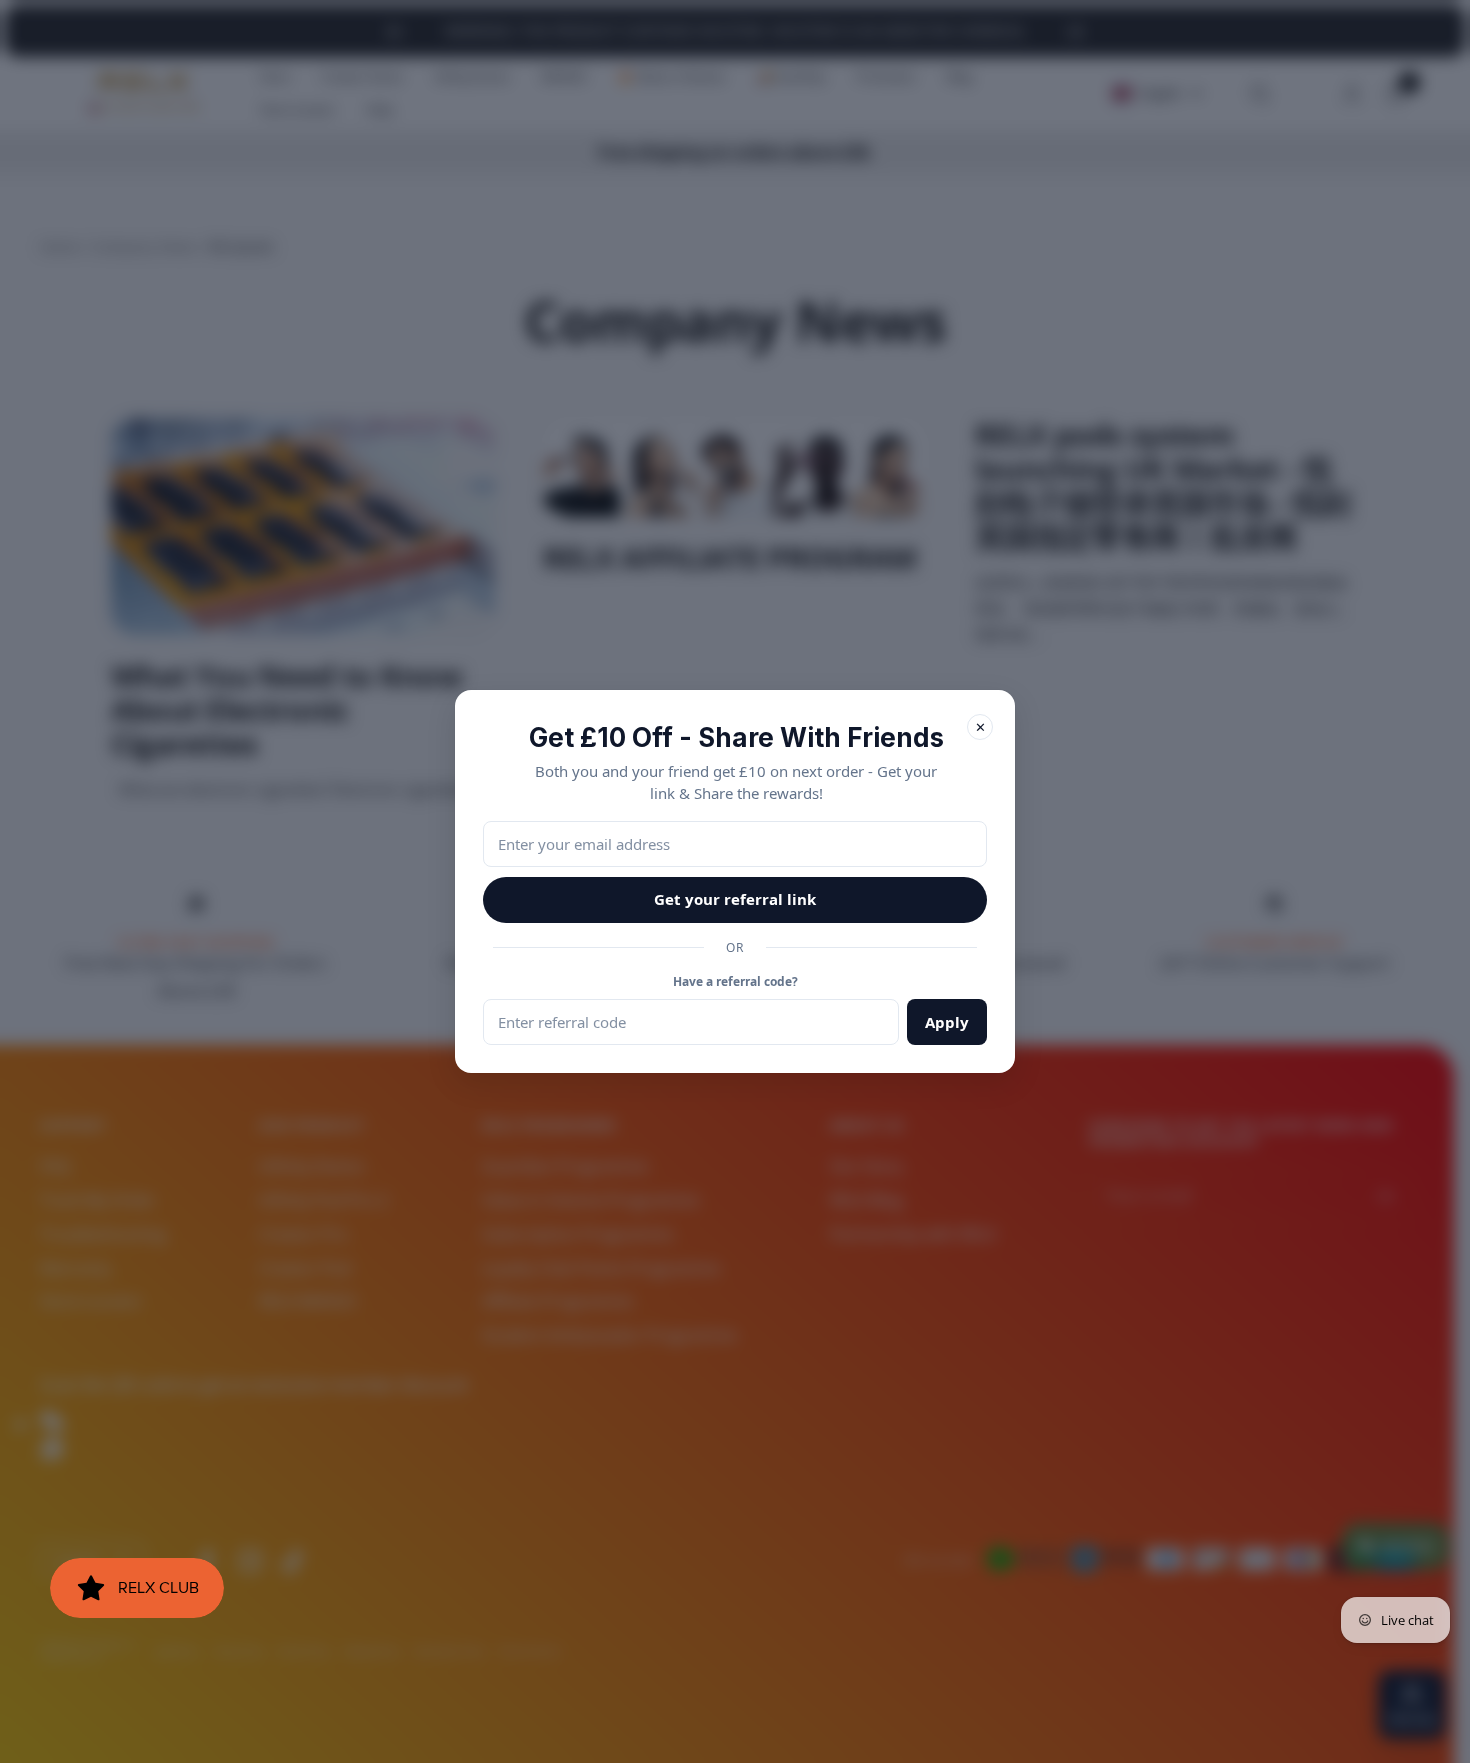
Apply (947, 1022)
